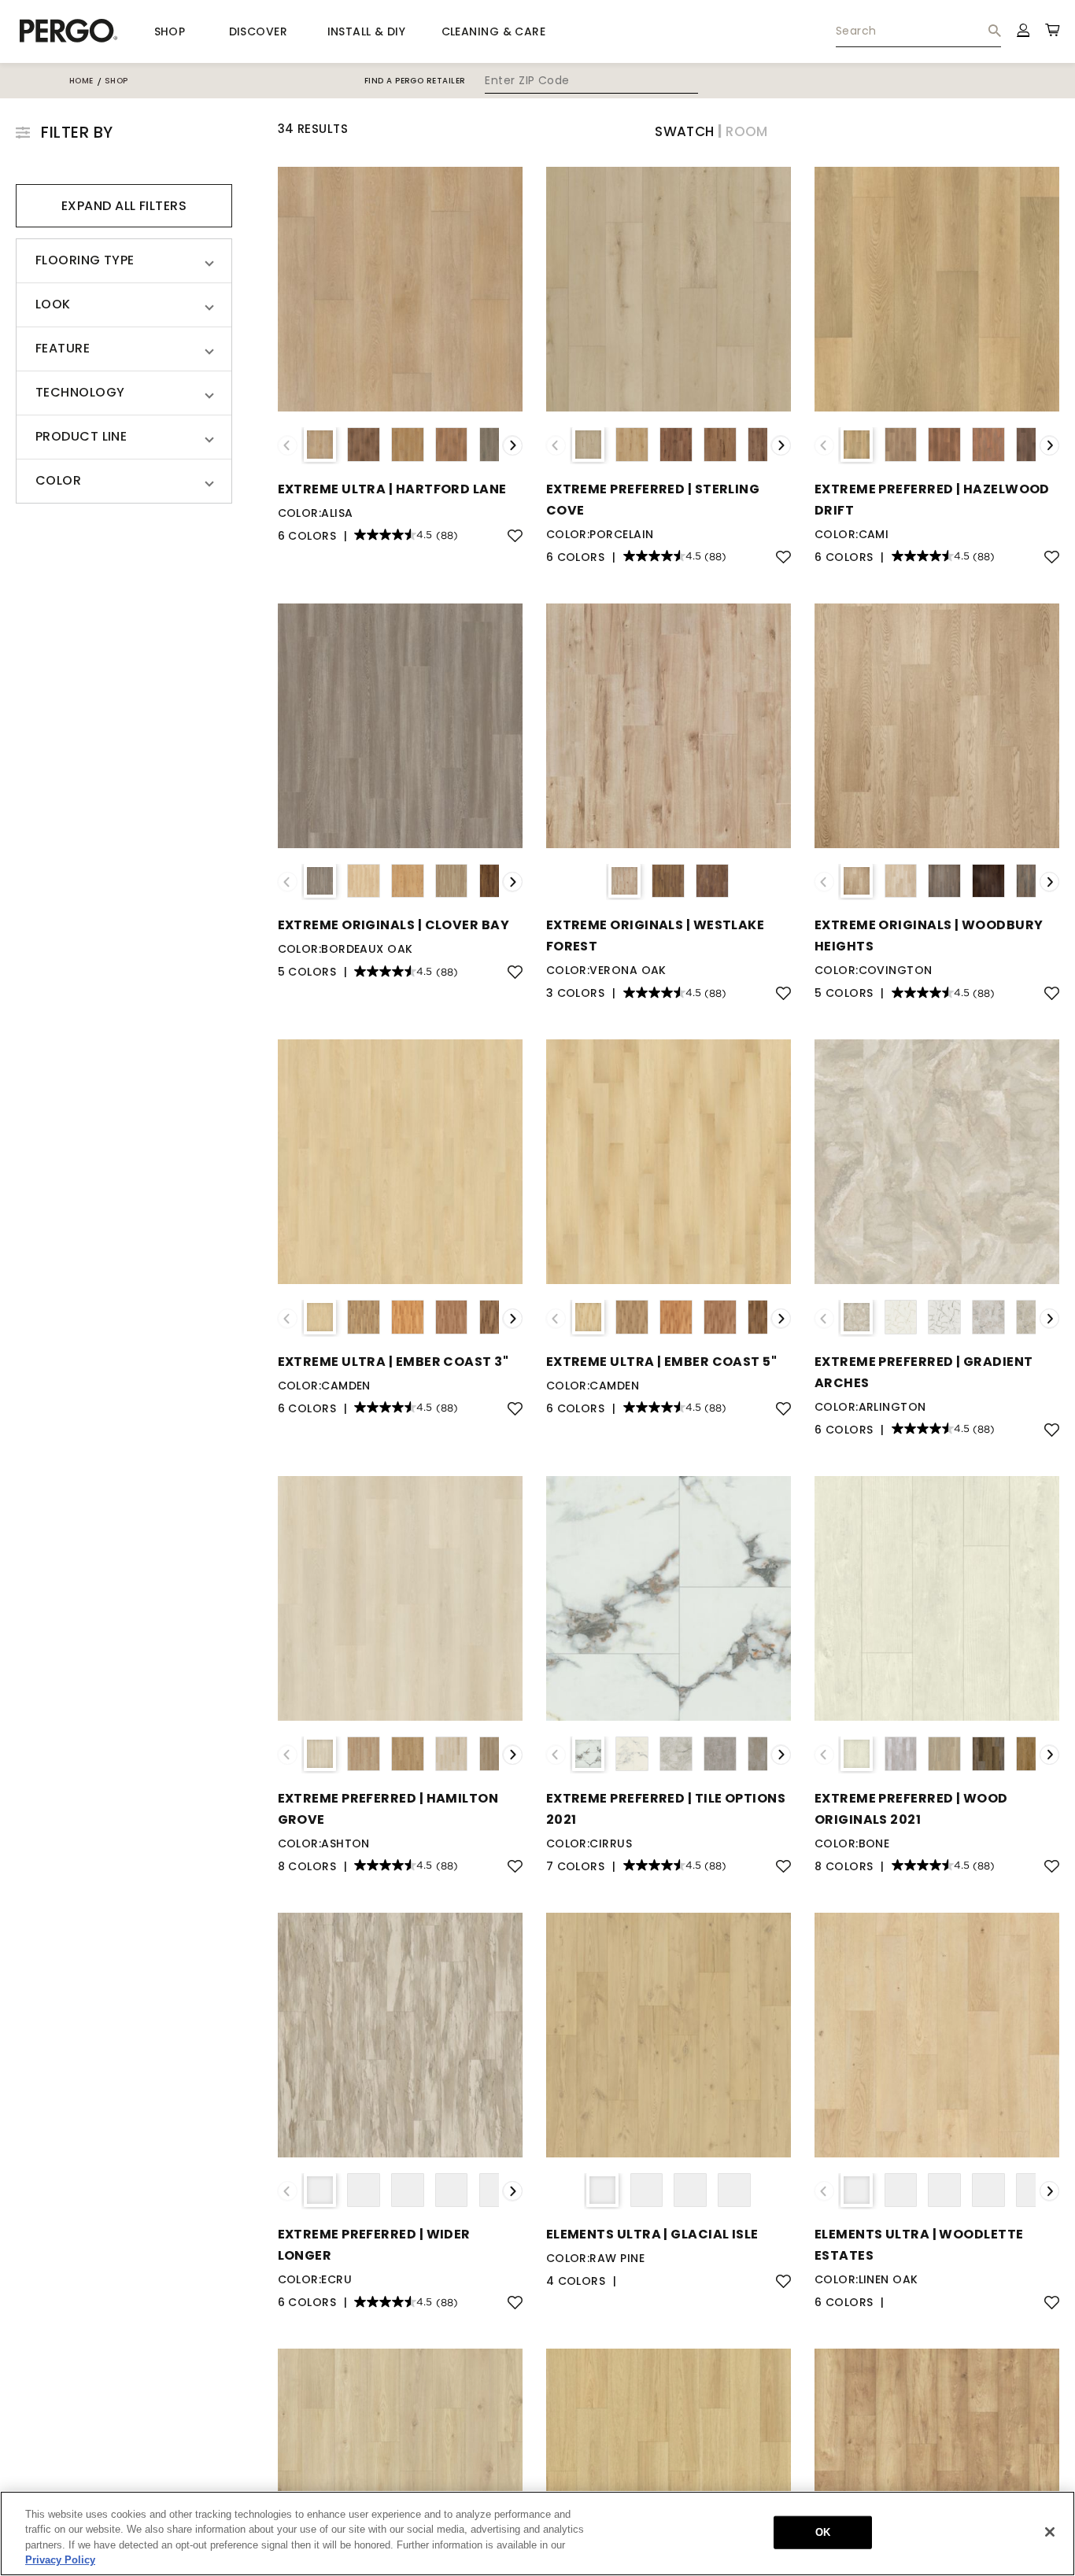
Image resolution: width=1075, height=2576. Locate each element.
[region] (537, 2534)
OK (823, 2532)
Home (81, 81)
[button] (124, 261)
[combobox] (918, 31)
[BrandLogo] (69, 31)
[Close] (1050, 2532)
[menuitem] (918, 31)
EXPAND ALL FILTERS (124, 206)
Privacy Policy (60, 2560)
